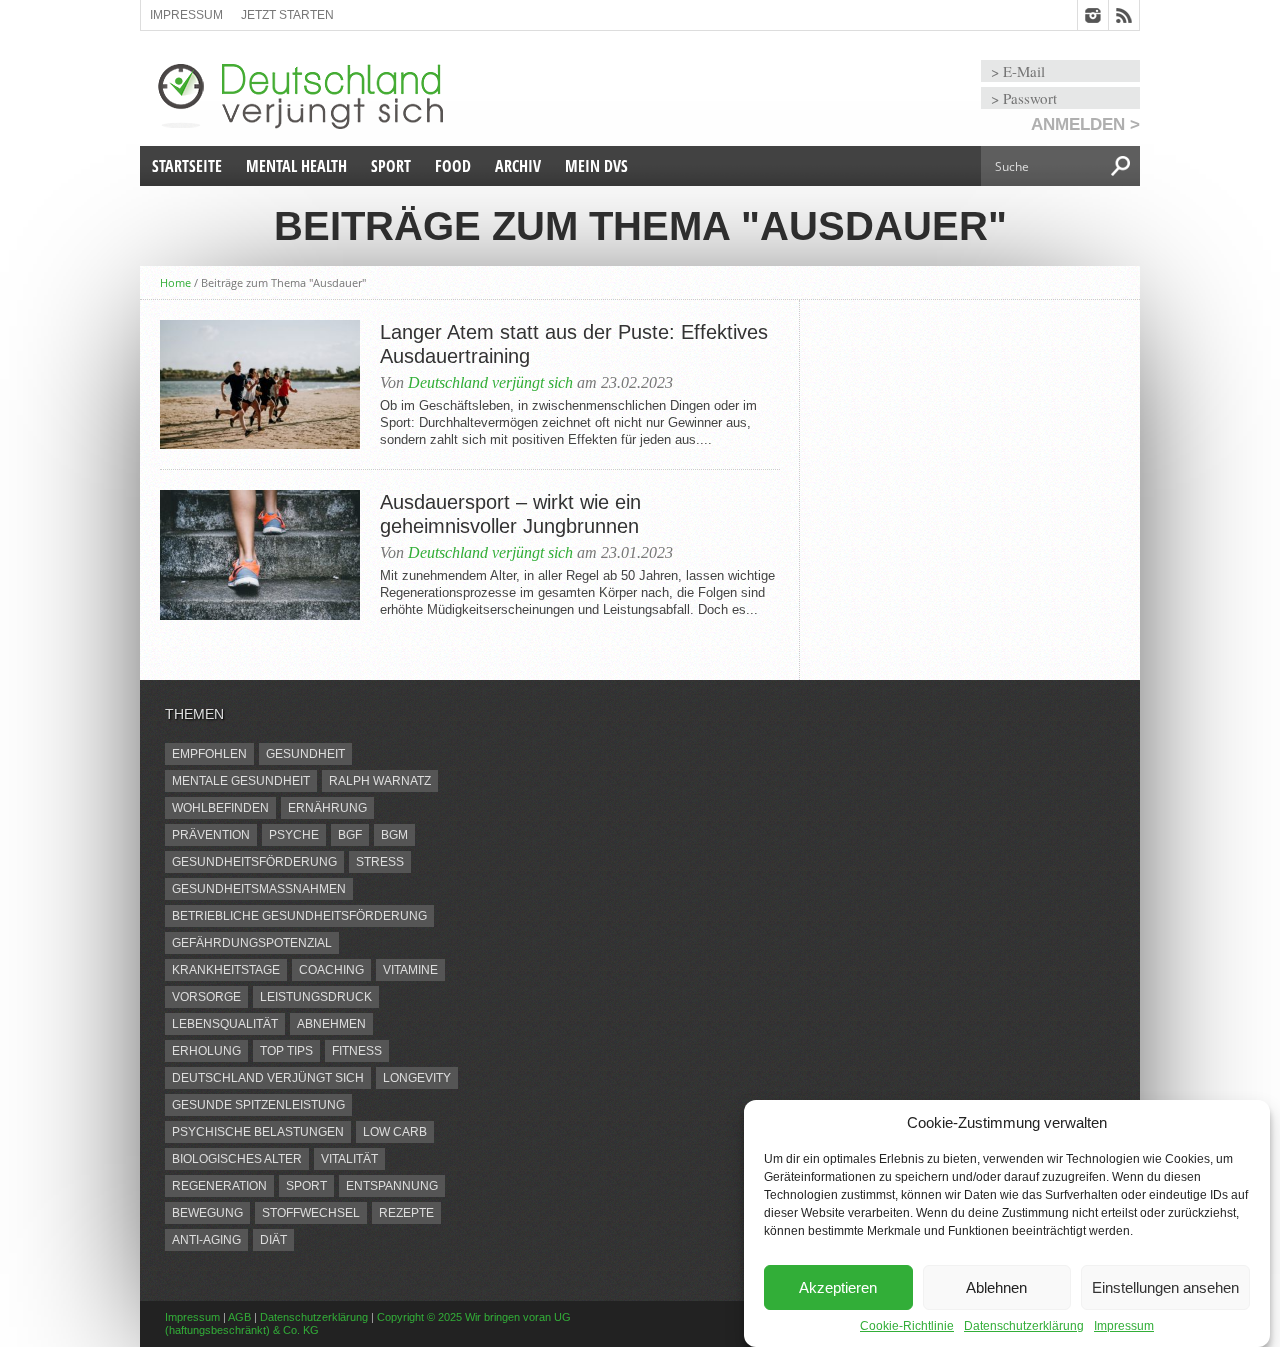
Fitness (357, 1051)
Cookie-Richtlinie (907, 1326)
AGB (239, 1317)
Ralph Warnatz (380, 781)
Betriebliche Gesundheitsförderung (299, 916)
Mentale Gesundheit (241, 781)
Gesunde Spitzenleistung (258, 1105)
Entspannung (392, 1186)
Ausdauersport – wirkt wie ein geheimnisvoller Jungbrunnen (510, 514)
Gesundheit (305, 754)
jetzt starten (287, 15)
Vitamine (410, 970)
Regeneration (219, 1186)
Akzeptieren (838, 1287)
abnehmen (331, 1024)
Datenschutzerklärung (1024, 1326)
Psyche (294, 835)
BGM (394, 835)
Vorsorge (206, 997)
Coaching (331, 970)
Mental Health (296, 166)
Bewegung (207, 1213)
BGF (350, 835)
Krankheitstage (226, 970)
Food (453, 166)
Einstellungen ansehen (1165, 1287)
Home (175, 282)
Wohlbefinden (220, 808)
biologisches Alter (237, 1159)
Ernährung (327, 808)
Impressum (1124, 1326)
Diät (273, 1240)
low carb (395, 1132)
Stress (380, 862)
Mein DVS (596, 166)
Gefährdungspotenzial (252, 943)
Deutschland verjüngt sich (490, 382)
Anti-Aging (206, 1240)
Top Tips (286, 1051)
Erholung (206, 1051)
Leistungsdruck (316, 997)
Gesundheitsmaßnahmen (259, 889)
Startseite (187, 166)
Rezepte (406, 1213)
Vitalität (349, 1159)
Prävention (211, 835)
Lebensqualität (225, 1024)
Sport (391, 166)
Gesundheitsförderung (254, 862)
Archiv (518, 166)
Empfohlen (209, 754)
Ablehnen (996, 1287)
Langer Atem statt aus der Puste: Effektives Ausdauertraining (574, 344)
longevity (417, 1078)
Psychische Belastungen (258, 1132)
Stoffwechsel (311, 1213)
